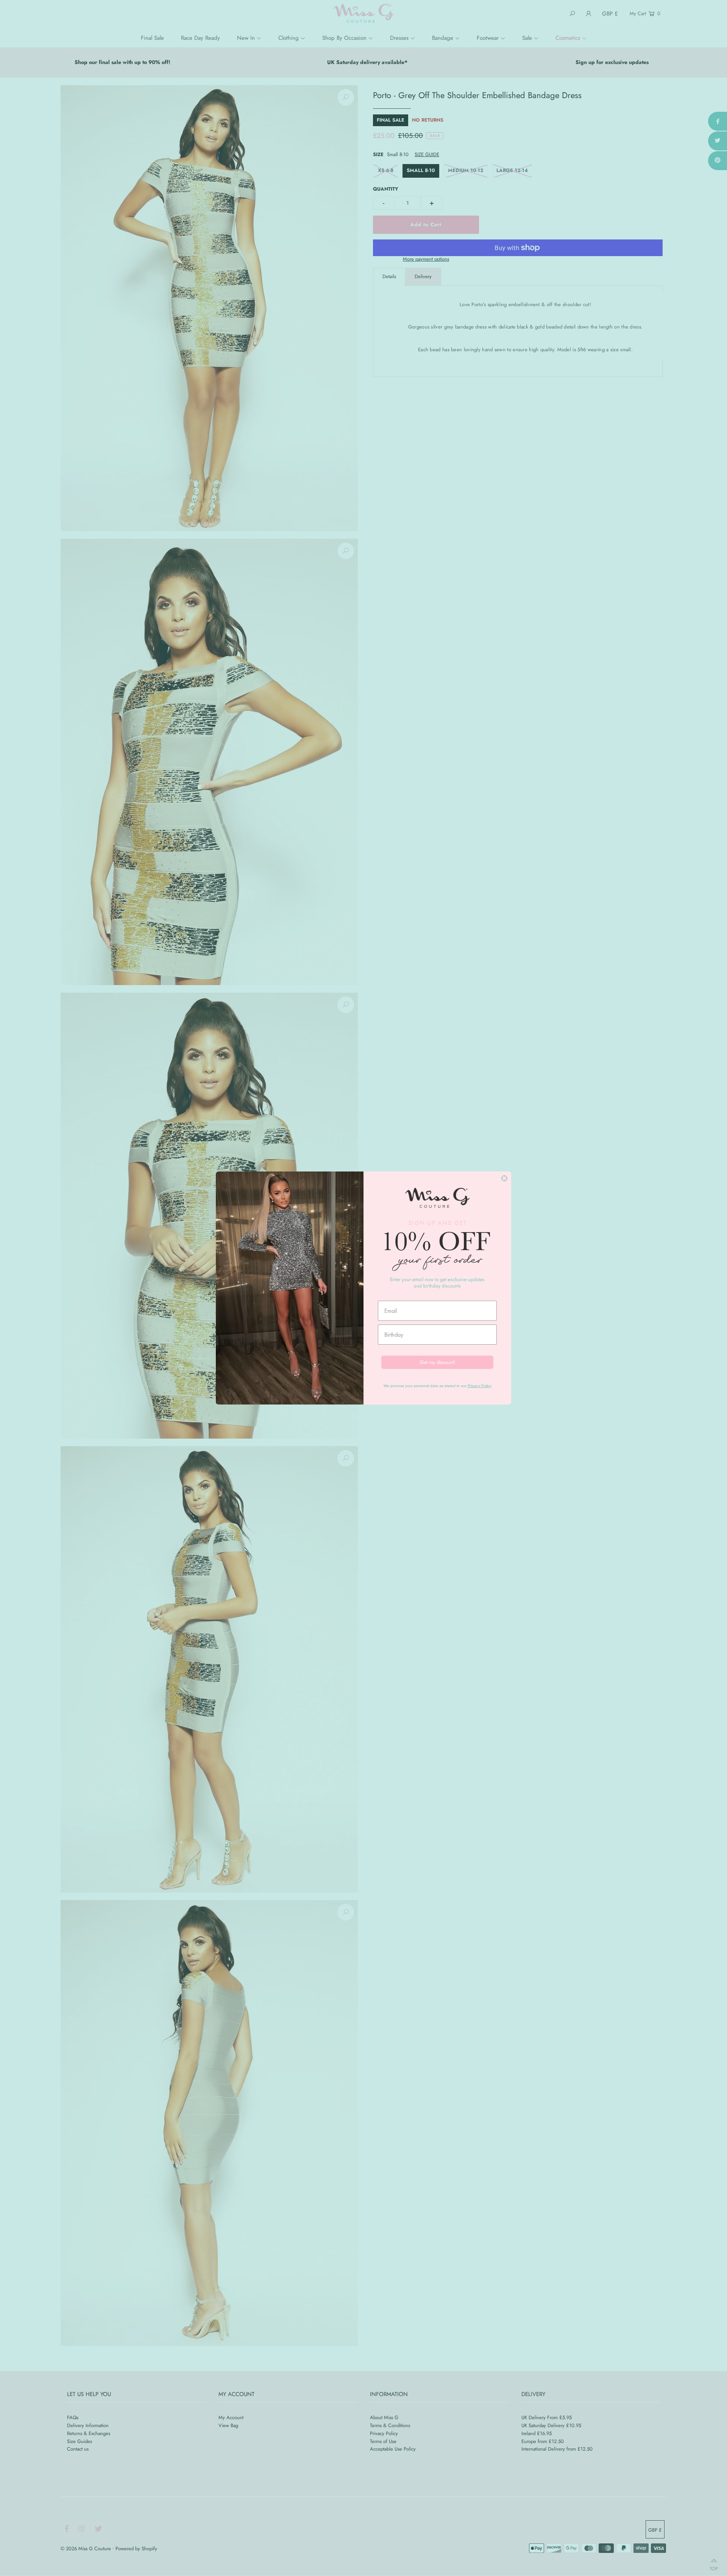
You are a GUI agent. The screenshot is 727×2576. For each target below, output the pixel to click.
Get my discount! (438, 1362)
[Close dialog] (504, 1178)
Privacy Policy (480, 1386)
